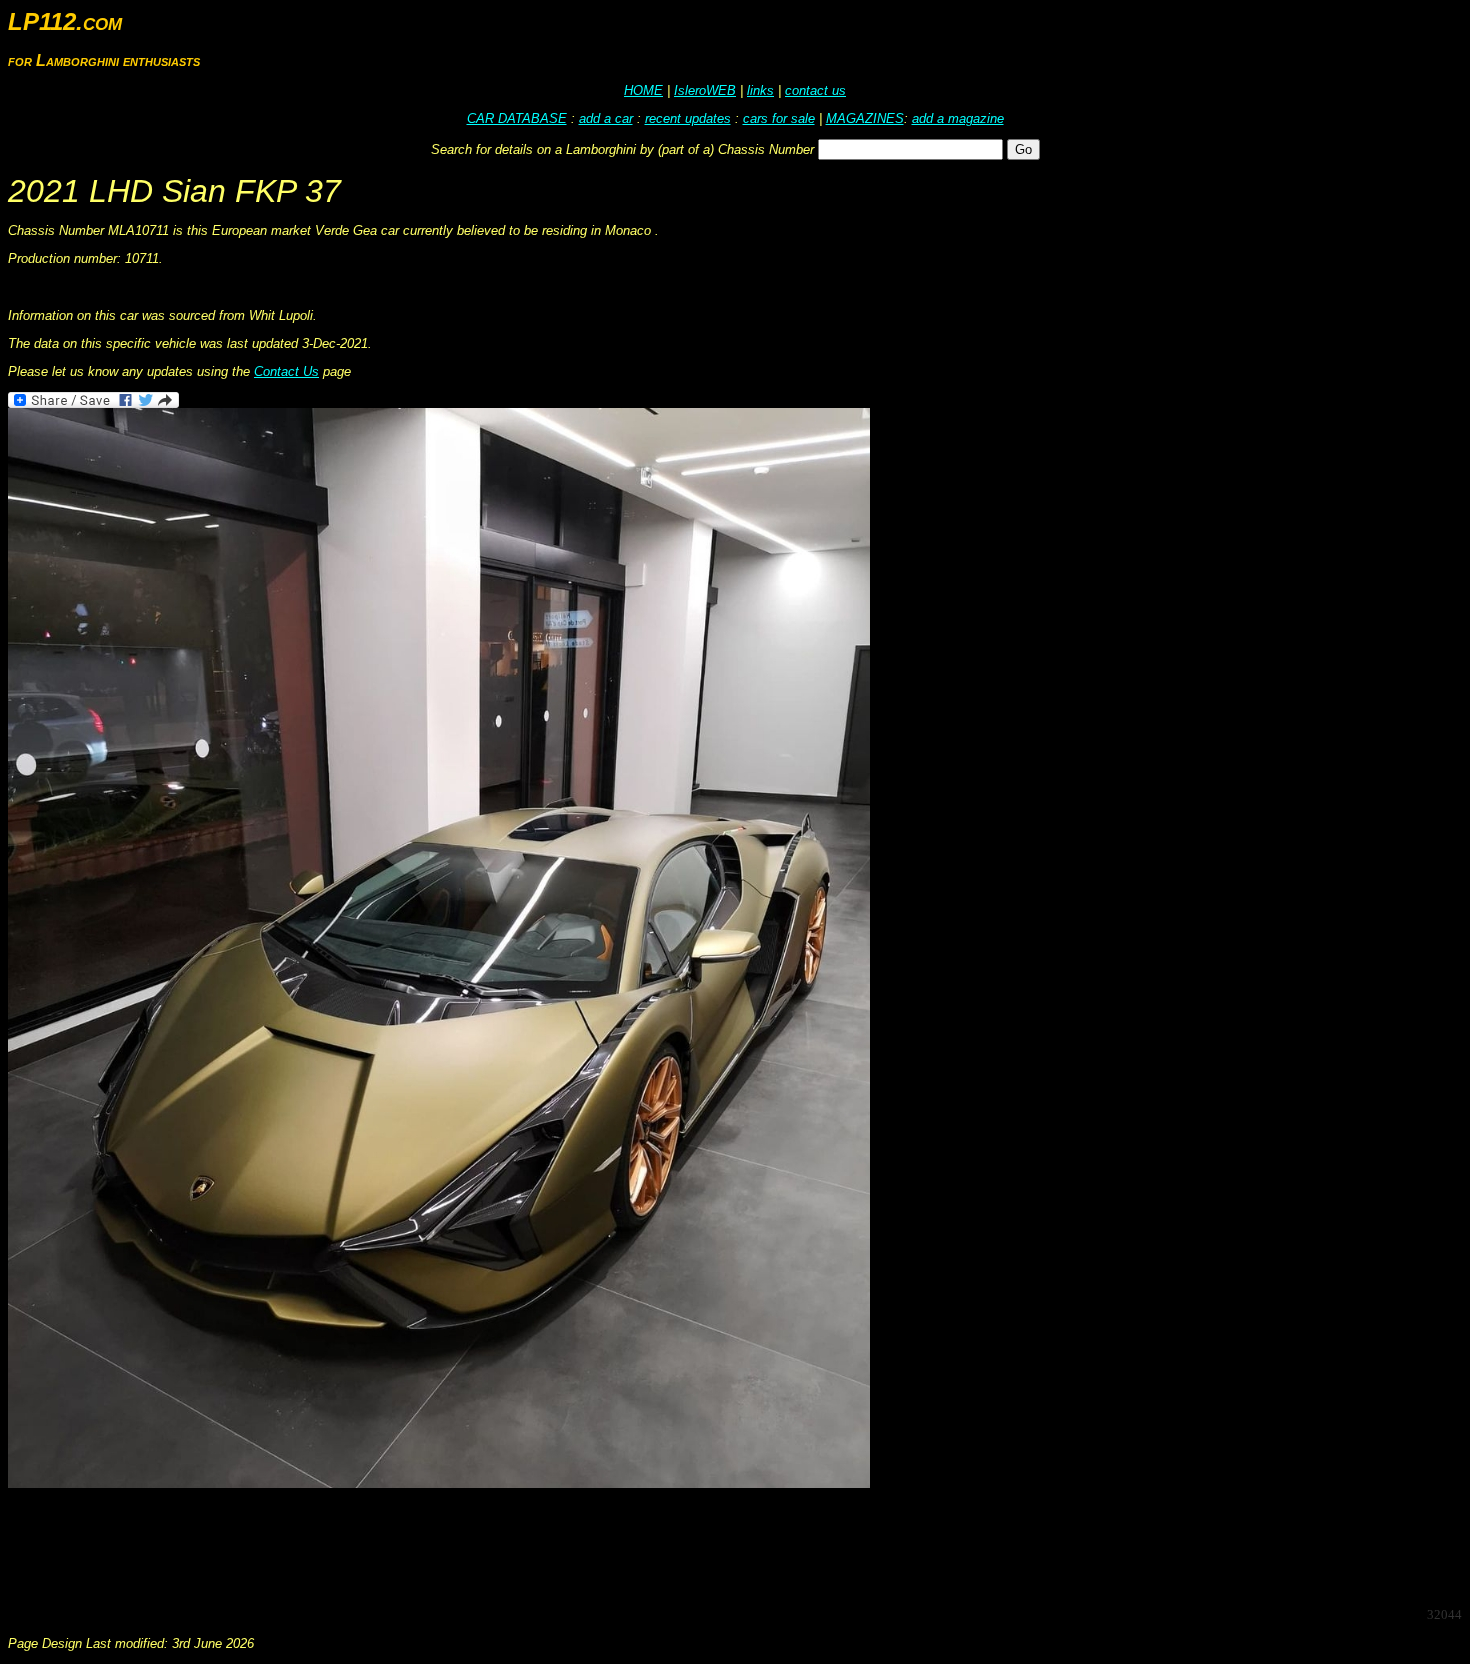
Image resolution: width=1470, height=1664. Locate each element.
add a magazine (958, 118)
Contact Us (286, 371)
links (760, 90)
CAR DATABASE (517, 118)
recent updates (688, 118)
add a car (606, 118)
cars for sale (779, 118)
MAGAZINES (865, 118)
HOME (643, 90)
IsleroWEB (705, 90)
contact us (815, 90)
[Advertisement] (372, 1546)
